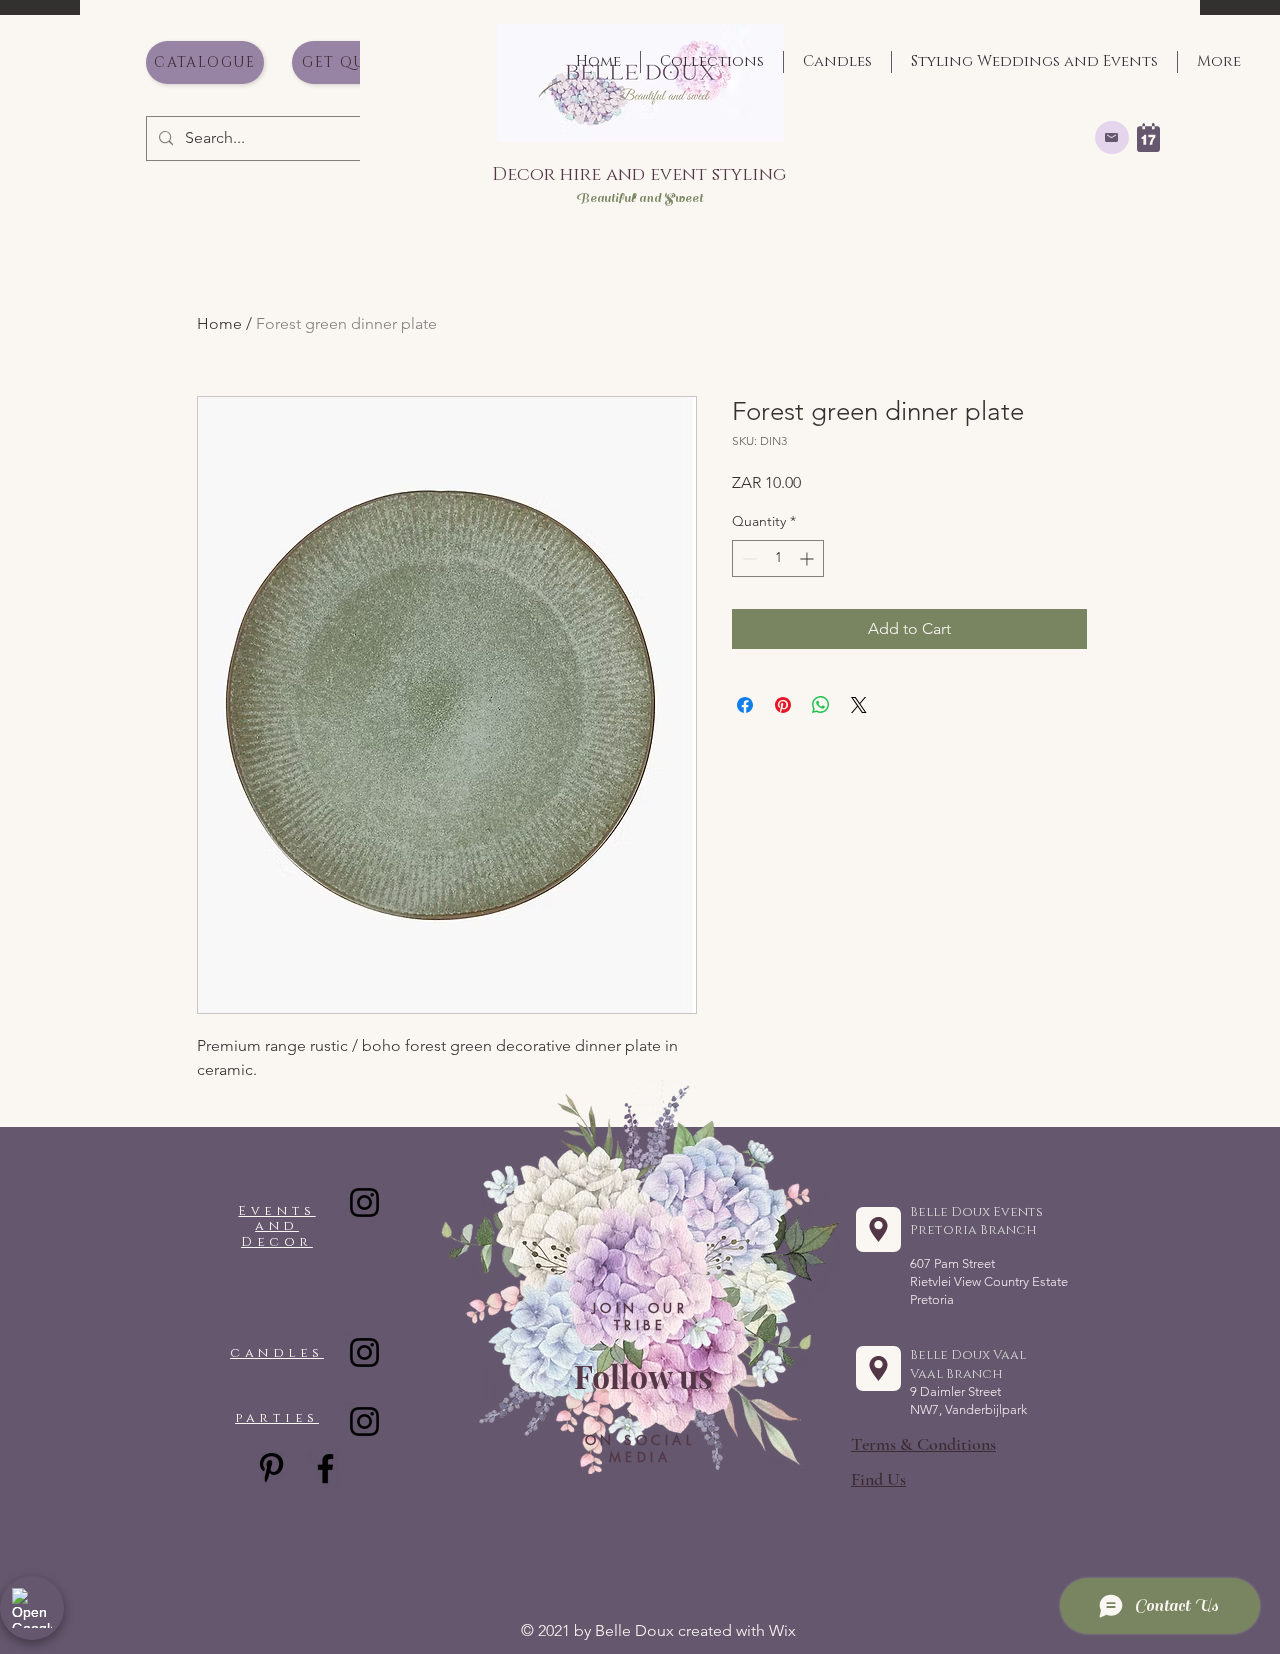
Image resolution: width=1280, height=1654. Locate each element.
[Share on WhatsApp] (821, 705)
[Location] (878, 1229)
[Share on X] (859, 705)
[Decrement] (747, 558)
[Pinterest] (271, 1467)
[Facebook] (325, 1468)
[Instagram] (364, 1202)
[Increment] (808, 558)
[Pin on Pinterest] (783, 705)
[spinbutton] (778, 558)
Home (219, 323)
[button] (878, 1479)
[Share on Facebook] (745, 705)
